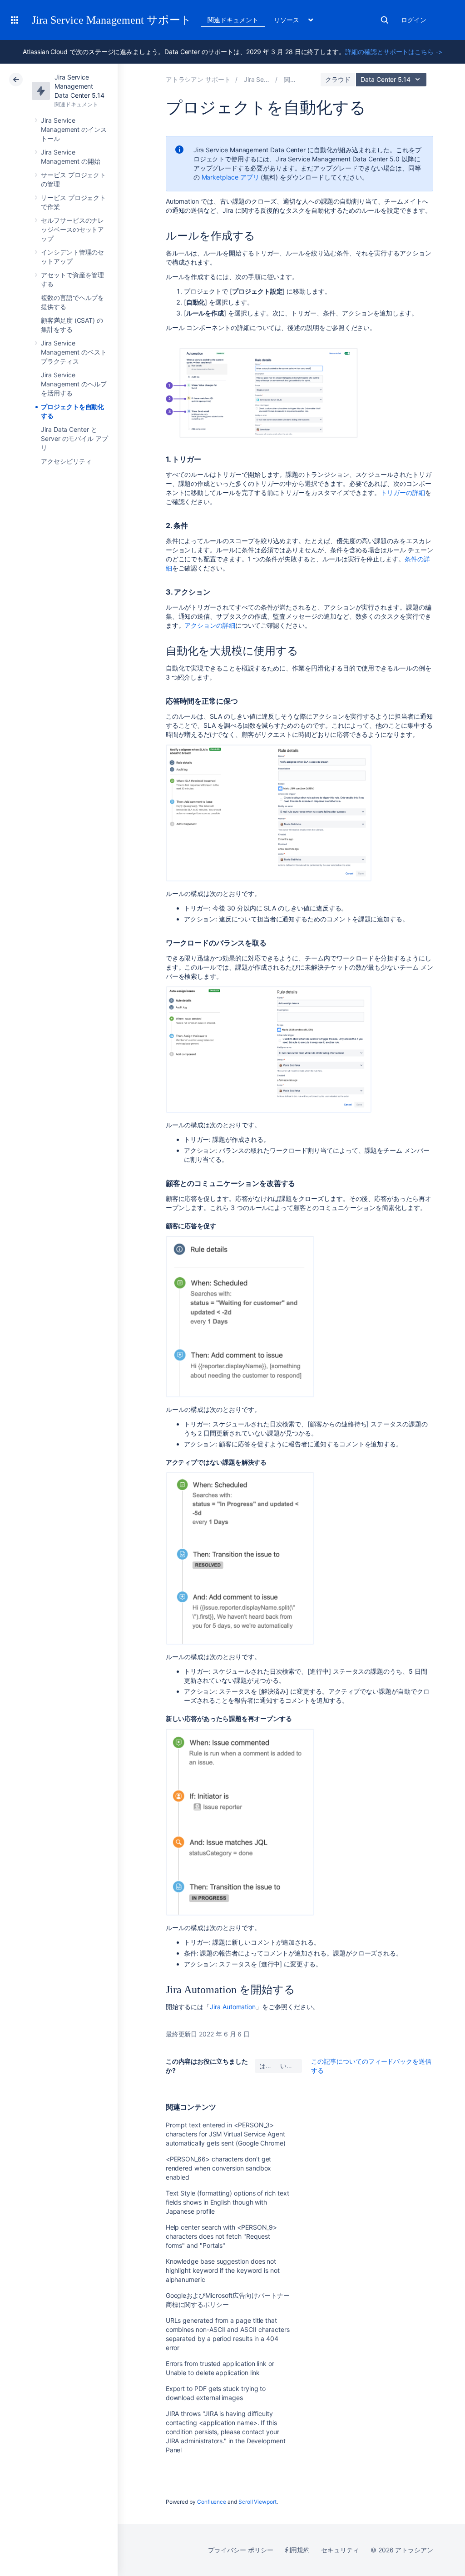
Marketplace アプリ (230, 177)
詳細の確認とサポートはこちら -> (394, 52)
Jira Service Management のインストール (74, 129)
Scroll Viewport (257, 2502)
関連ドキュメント (233, 20)
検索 (385, 20)
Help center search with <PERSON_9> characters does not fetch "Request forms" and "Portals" (222, 2236)
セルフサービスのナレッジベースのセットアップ (72, 229)
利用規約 (297, 2550)
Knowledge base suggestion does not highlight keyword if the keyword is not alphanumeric (223, 2270)
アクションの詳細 (210, 625)
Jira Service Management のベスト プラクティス (74, 352)
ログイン (414, 20)
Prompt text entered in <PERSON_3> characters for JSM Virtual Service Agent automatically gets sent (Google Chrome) (226, 2134)
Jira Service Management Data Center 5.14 (79, 86)
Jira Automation (233, 2007)
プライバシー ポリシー (240, 2550)
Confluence (212, 2502)
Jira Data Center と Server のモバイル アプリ (74, 438)
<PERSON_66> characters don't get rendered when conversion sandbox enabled (219, 2168)
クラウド (338, 79)
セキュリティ (340, 2550)
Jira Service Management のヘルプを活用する (74, 384)
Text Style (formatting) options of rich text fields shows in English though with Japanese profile (228, 2202)
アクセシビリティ (66, 461)
